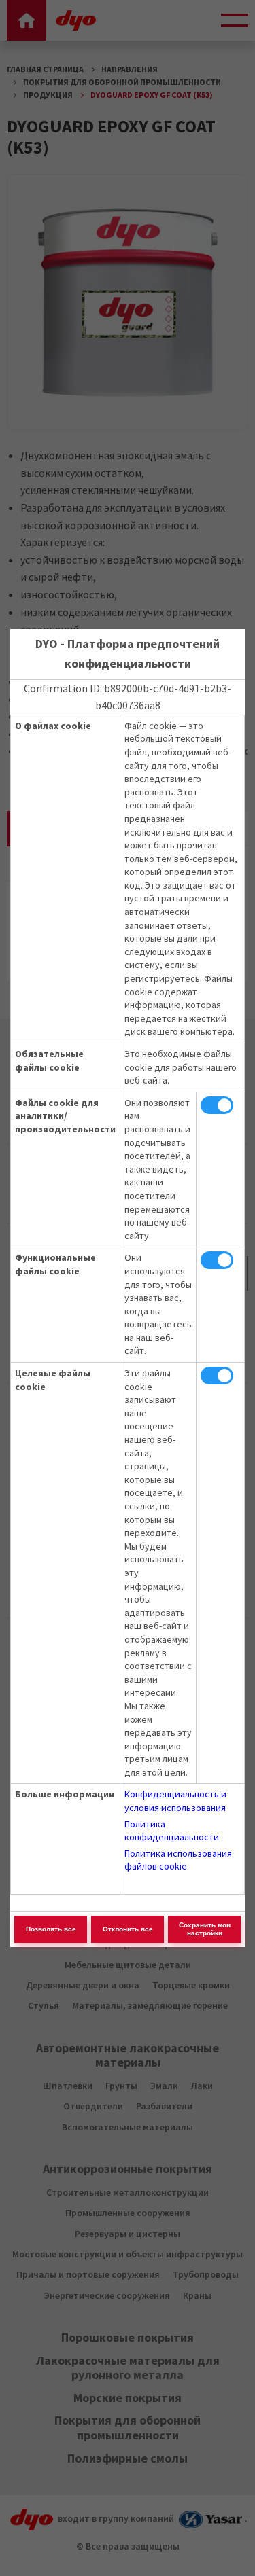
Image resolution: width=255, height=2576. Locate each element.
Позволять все (51, 1929)
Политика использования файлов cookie (178, 1860)
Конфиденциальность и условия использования (175, 1801)
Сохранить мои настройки (205, 1929)
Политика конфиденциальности (172, 1831)
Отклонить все (128, 1929)
